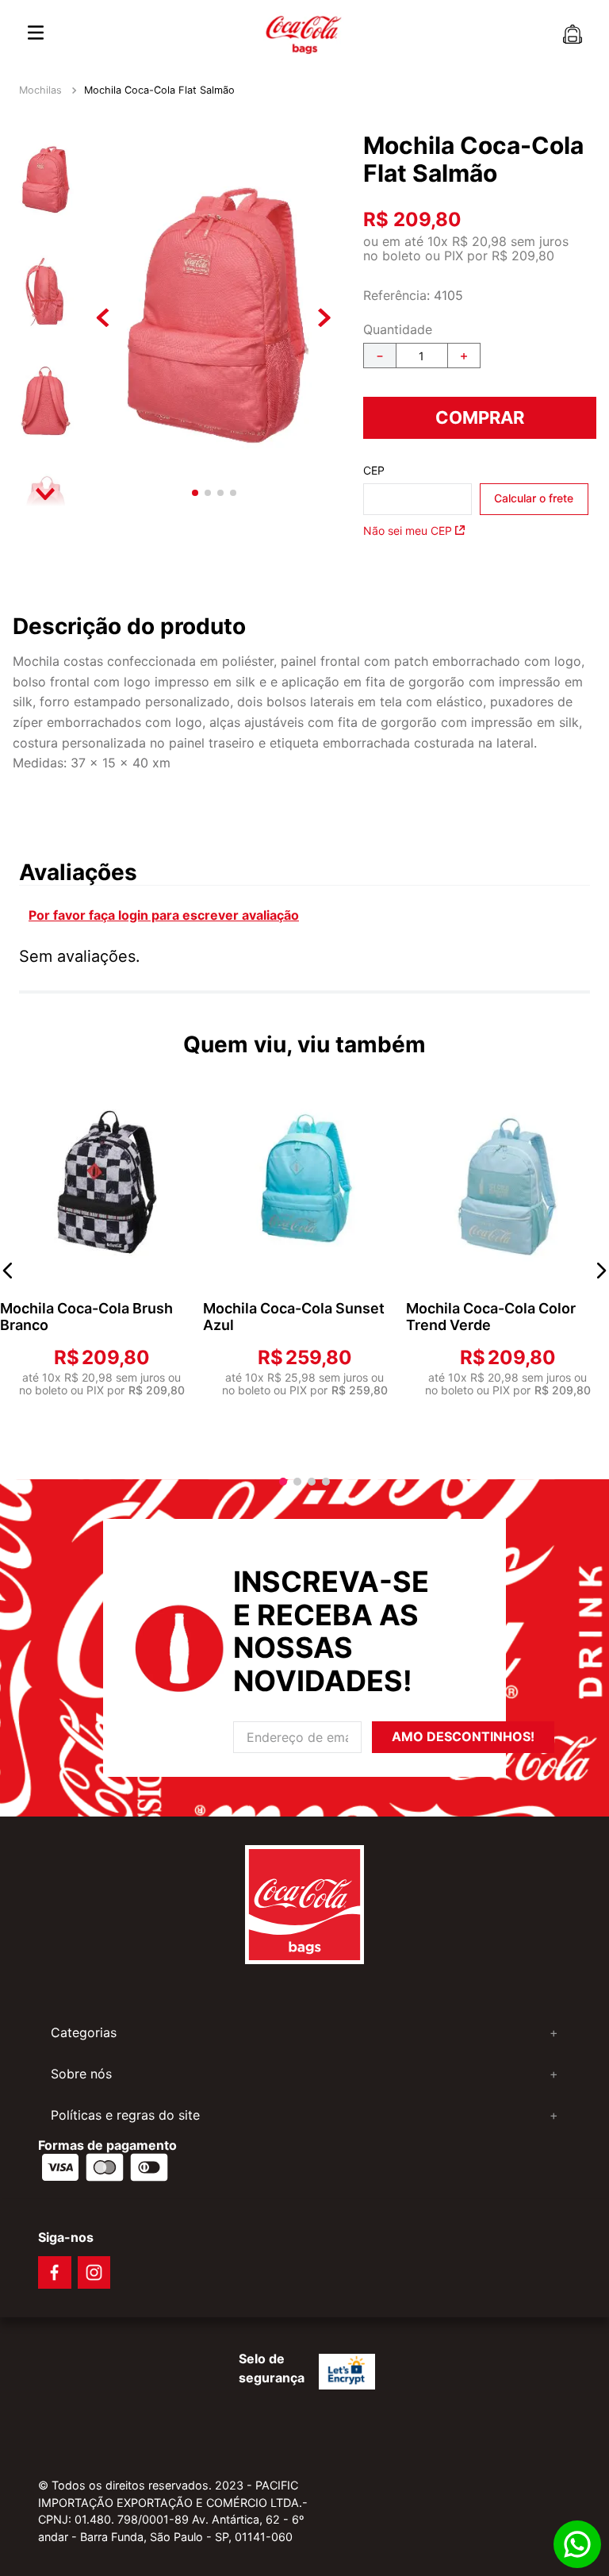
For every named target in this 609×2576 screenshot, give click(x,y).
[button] (8, 1271)
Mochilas (40, 90)
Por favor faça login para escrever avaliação (164, 915)
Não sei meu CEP (408, 531)
